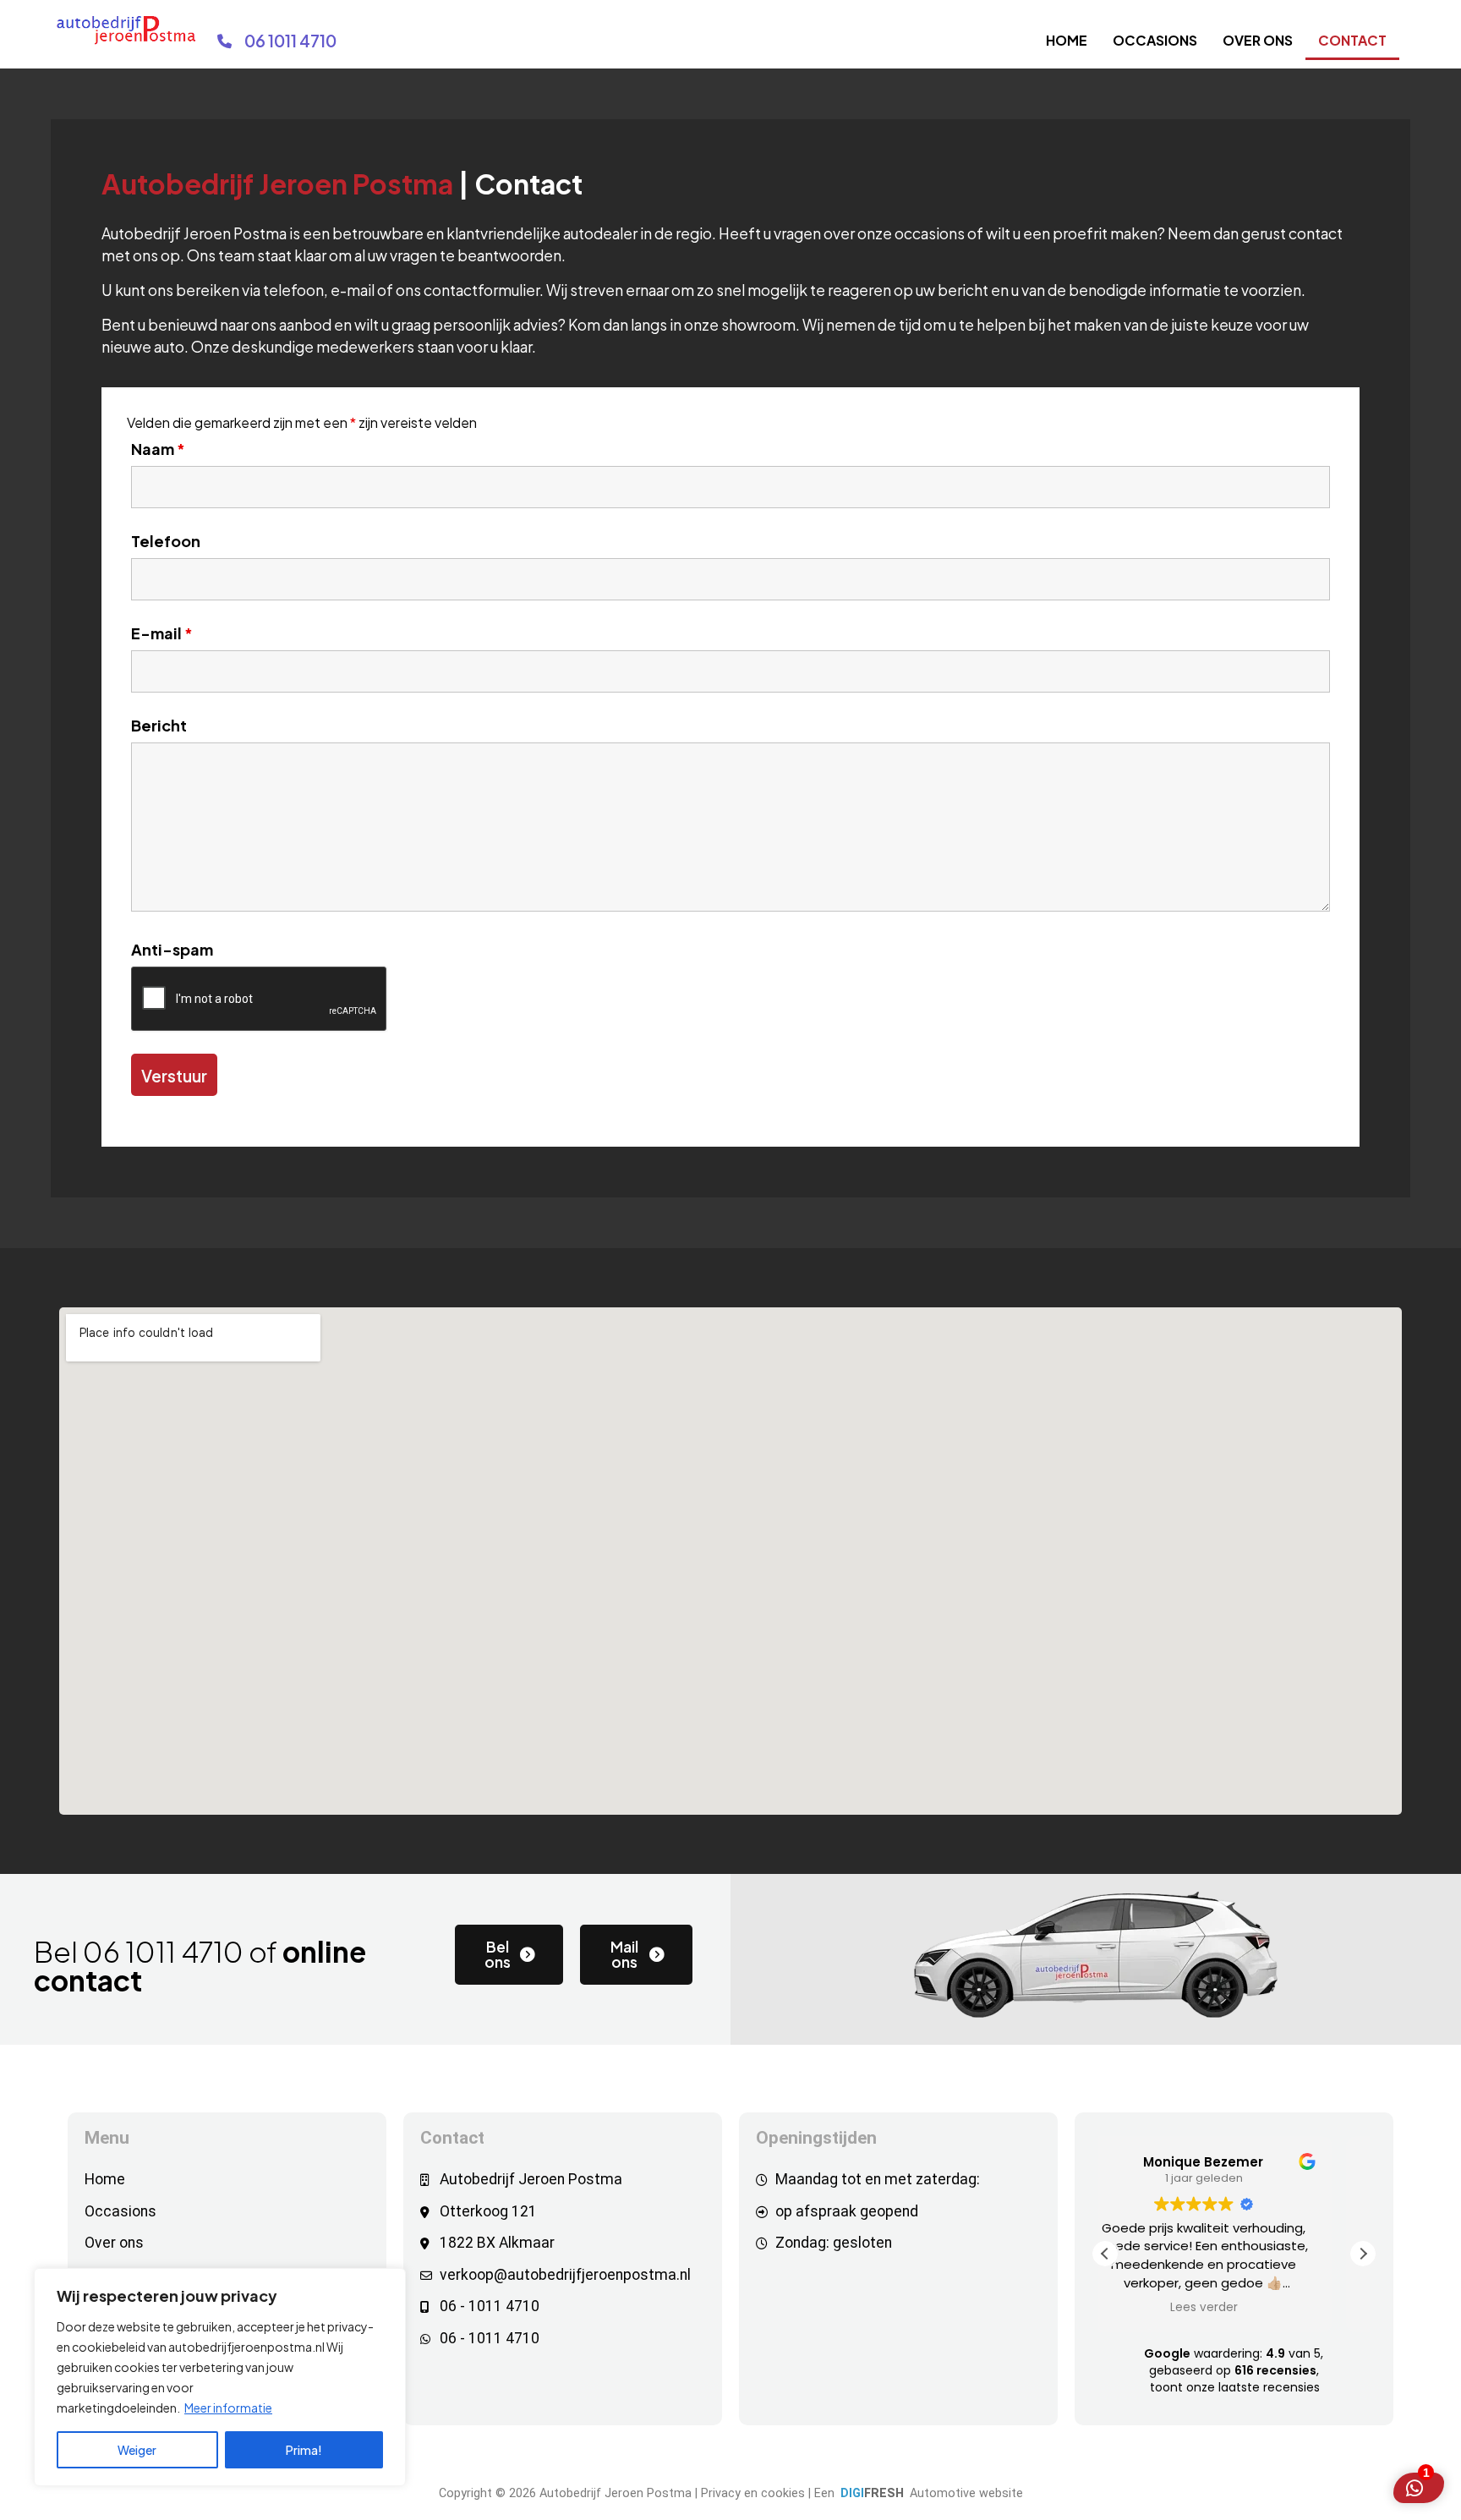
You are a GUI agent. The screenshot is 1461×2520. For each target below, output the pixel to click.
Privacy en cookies (753, 2493)
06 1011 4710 (290, 41)
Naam (158, 449)
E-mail (162, 633)
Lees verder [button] (1234, 2308)
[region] (220, 2377)
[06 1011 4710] (224, 41)
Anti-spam (172, 950)
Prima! (304, 2450)
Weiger (137, 2450)
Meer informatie (228, 2408)
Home (1067, 40)
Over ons (1258, 40)
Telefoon (166, 541)
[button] (1363, 2254)
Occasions (1155, 40)
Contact (1352, 40)
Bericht (159, 726)
